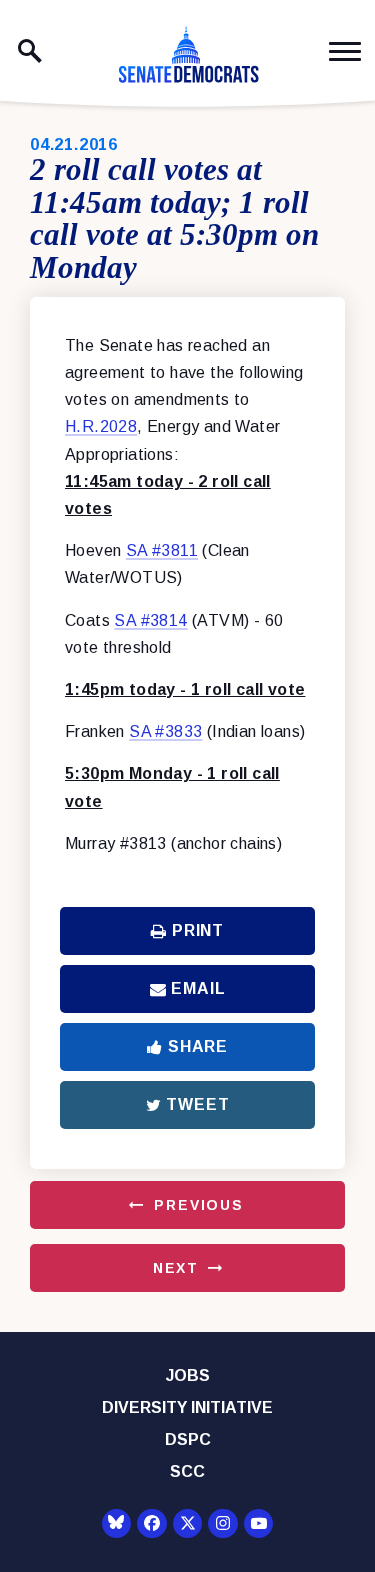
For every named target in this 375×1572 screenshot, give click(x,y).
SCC (187, 1471)
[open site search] (30, 51)
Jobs (188, 1375)
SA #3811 (162, 550)
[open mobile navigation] (345, 51)
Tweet (197, 1104)
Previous (199, 1205)
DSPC (188, 1439)
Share (198, 1046)
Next (176, 1268)
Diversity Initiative (187, 1407)
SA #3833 (165, 731)
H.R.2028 (101, 426)
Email (198, 988)
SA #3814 (150, 620)
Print (198, 930)
